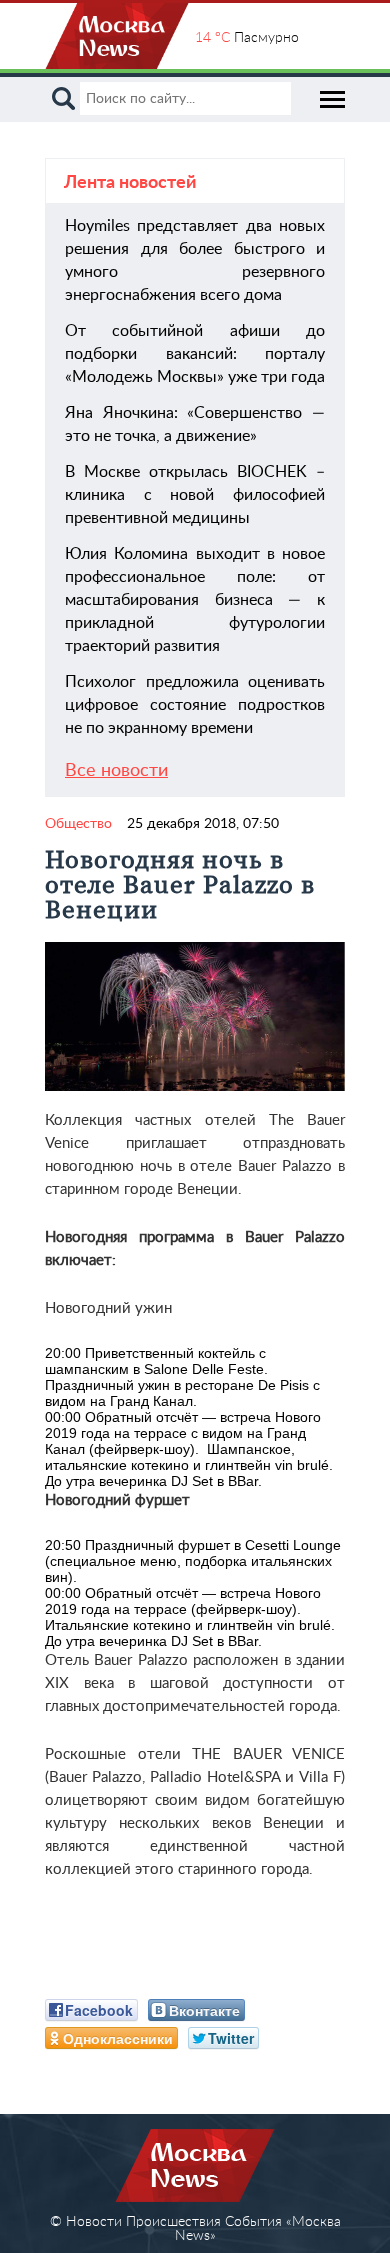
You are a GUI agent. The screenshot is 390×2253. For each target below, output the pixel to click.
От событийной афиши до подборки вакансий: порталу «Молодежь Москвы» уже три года (195, 354)
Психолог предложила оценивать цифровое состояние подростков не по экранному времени (195, 705)
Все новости (116, 771)
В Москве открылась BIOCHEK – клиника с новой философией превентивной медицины (195, 495)
